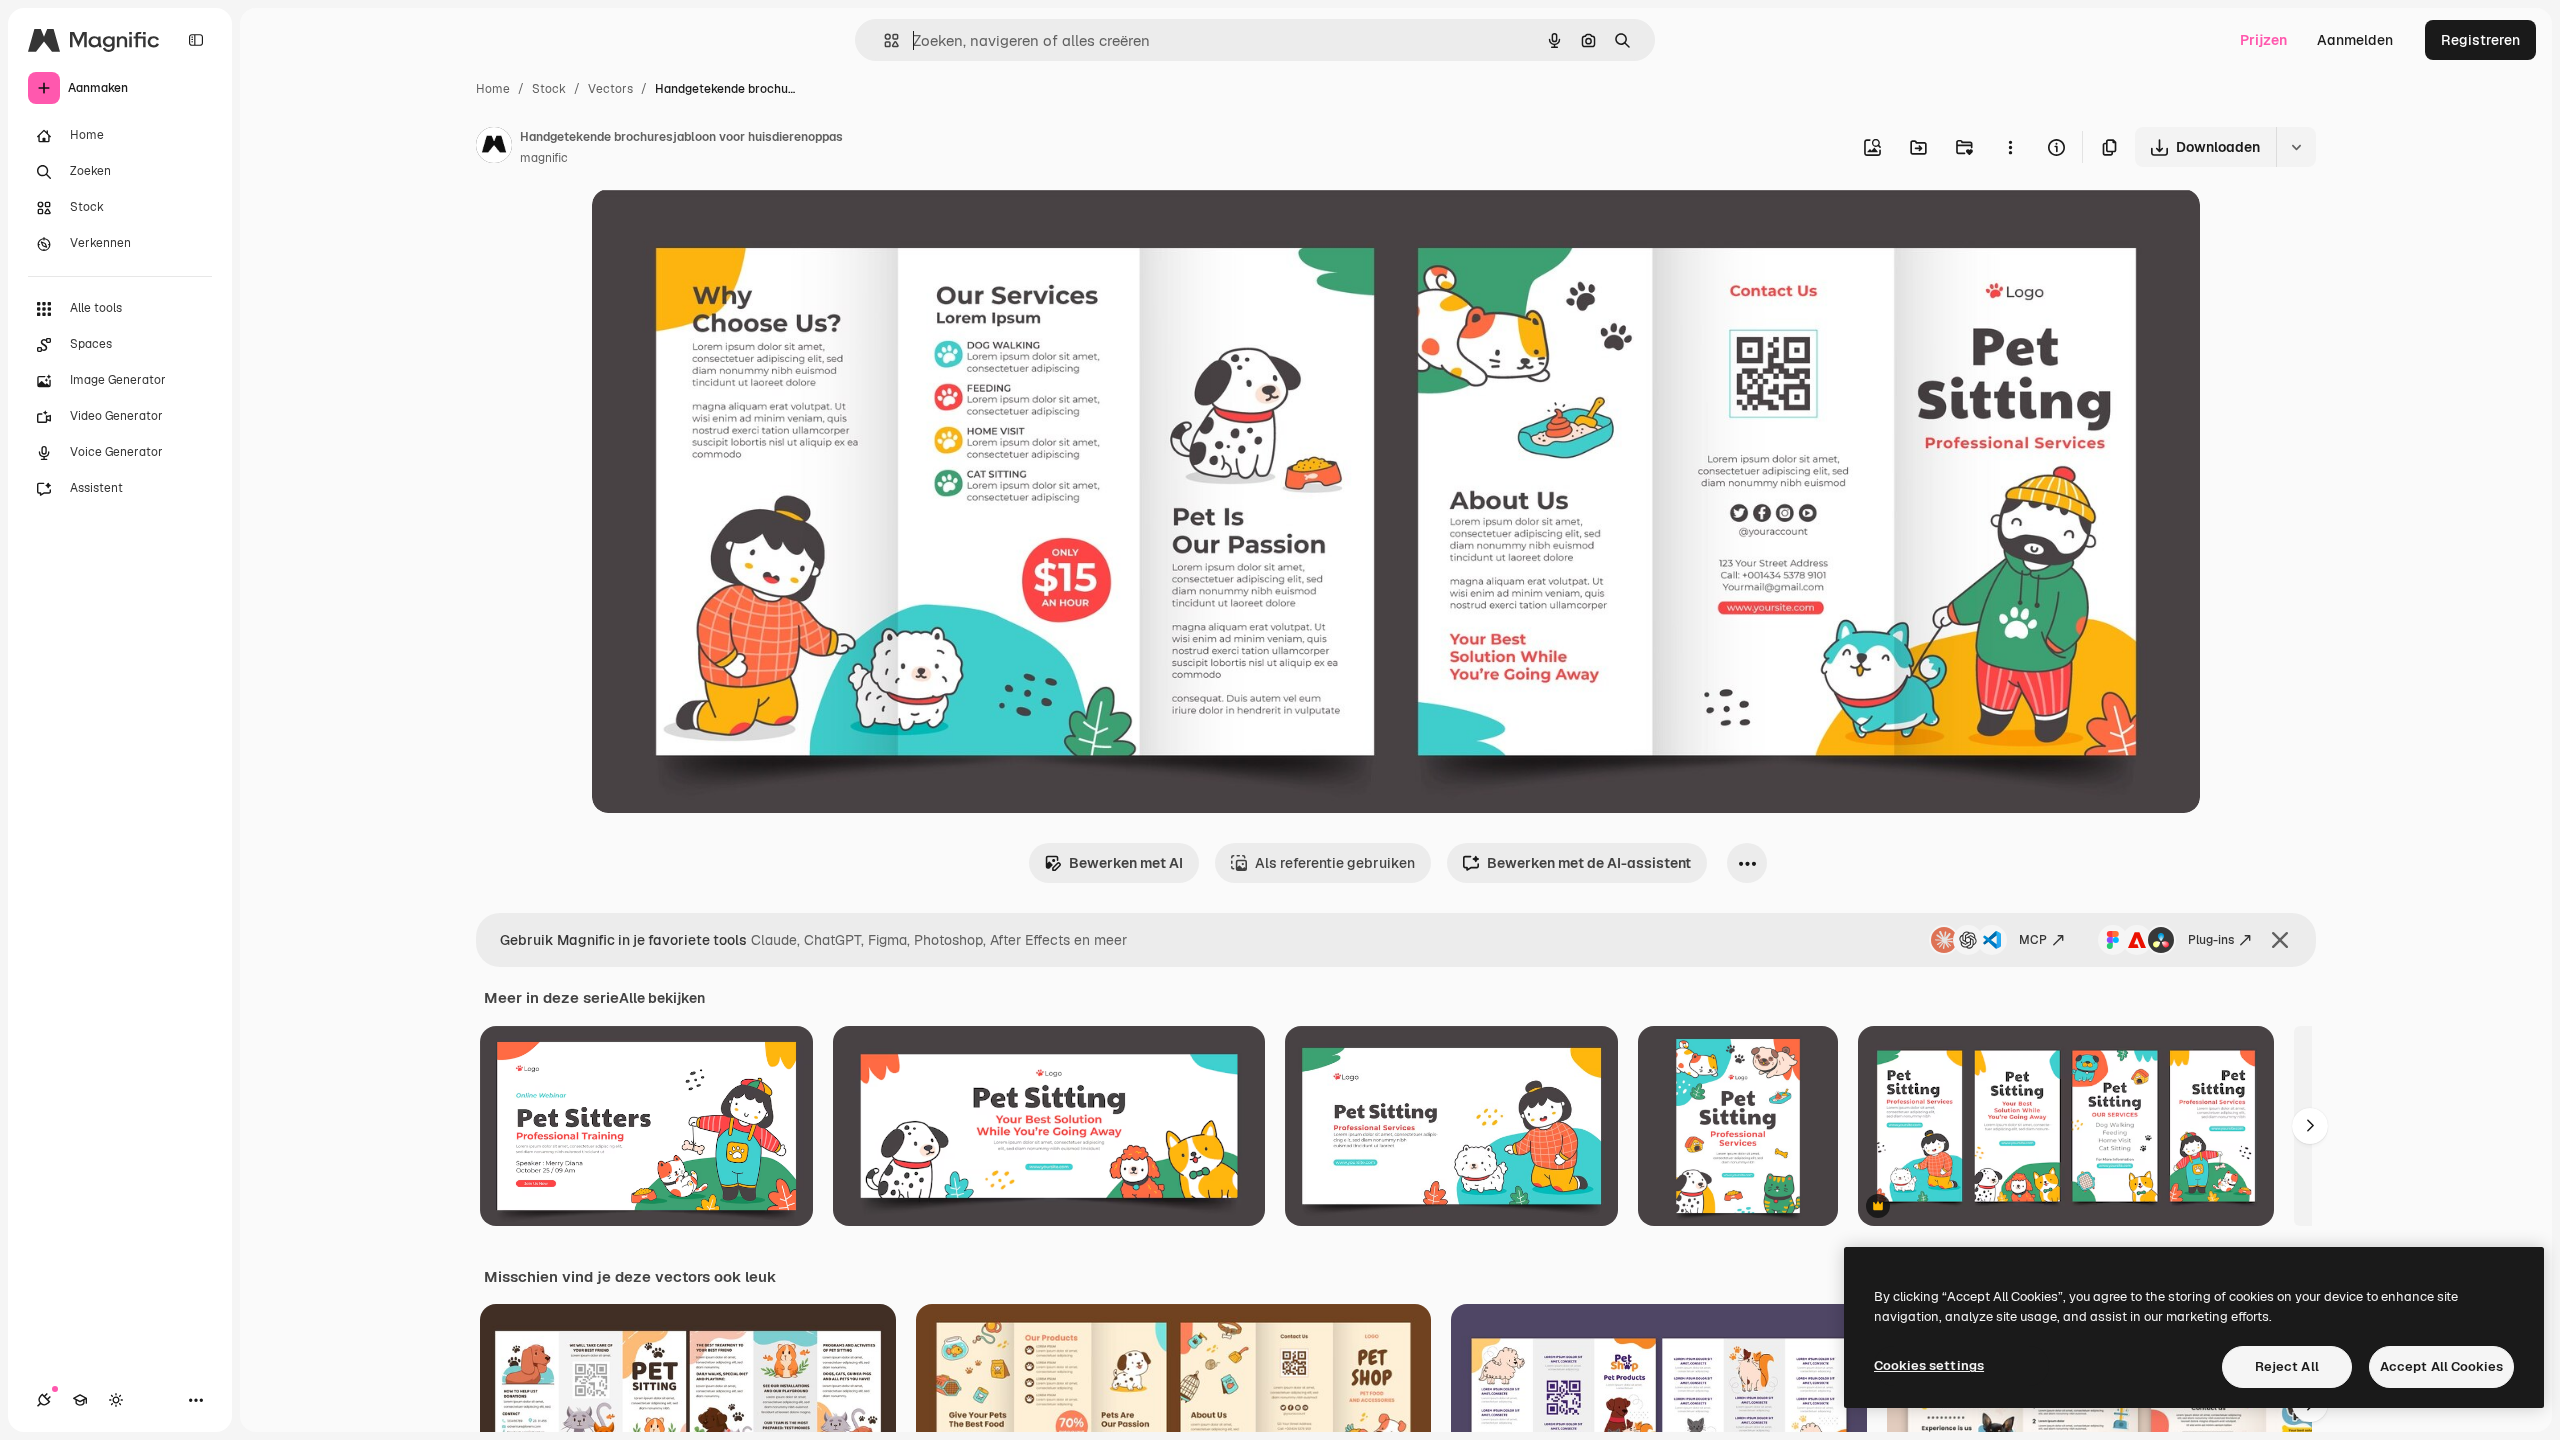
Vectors (610, 89)
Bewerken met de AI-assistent (1589, 863)
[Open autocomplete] (883, 40)
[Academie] (80, 1400)
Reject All (2287, 1366)
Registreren (2480, 40)
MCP (2033, 940)
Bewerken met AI (1126, 863)
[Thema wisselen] (116, 1400)
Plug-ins (2211, 940)
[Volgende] (2310, 1126)
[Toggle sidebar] (196, 40)
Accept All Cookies (2441, 1366)
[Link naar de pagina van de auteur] (494, 148)
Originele (723, 227)
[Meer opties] (2010, 147)
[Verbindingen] (44, 1400)
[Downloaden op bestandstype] (2296, 147)
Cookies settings (1929, 1365)
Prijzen (2263, 40)
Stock (549, 89)
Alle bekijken (662, 998)
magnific (544, 158)
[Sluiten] (2280, 940)
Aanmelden (2355, 40)
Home (493, 89)
